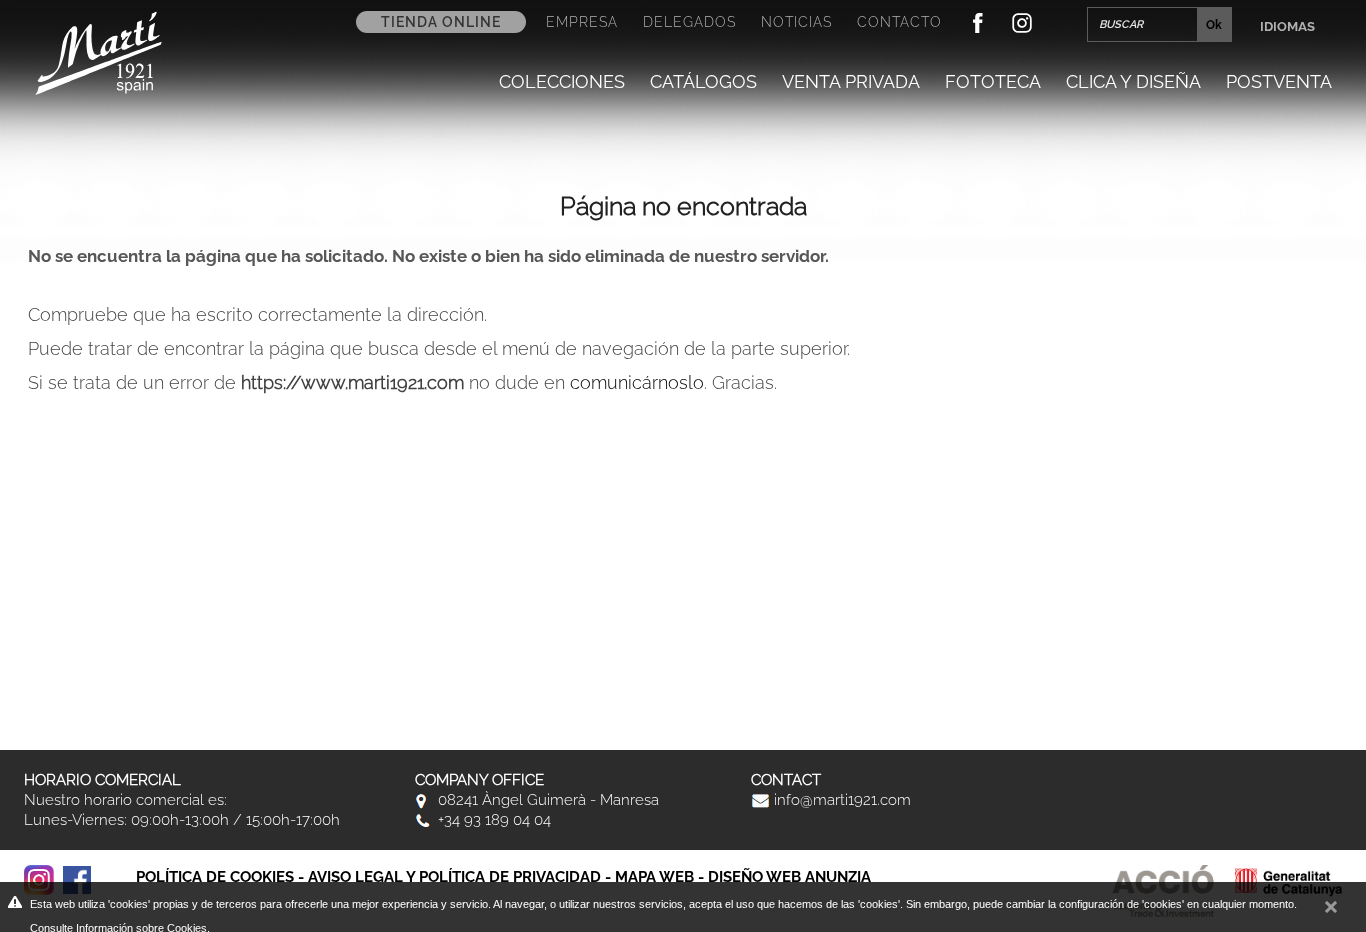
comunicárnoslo (637, 382)
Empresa (582, 22)
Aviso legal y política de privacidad (454, 877)
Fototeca (993, 81)
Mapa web (654, 877)
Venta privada (851, 81)
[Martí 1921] (98, 51)
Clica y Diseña (1133, 81)
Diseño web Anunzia (789, 877)
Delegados (689, 22)
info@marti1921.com (840, 800)
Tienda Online (441, 22)
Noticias (796, 22)
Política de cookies (215, 877)
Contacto (899, 22)
